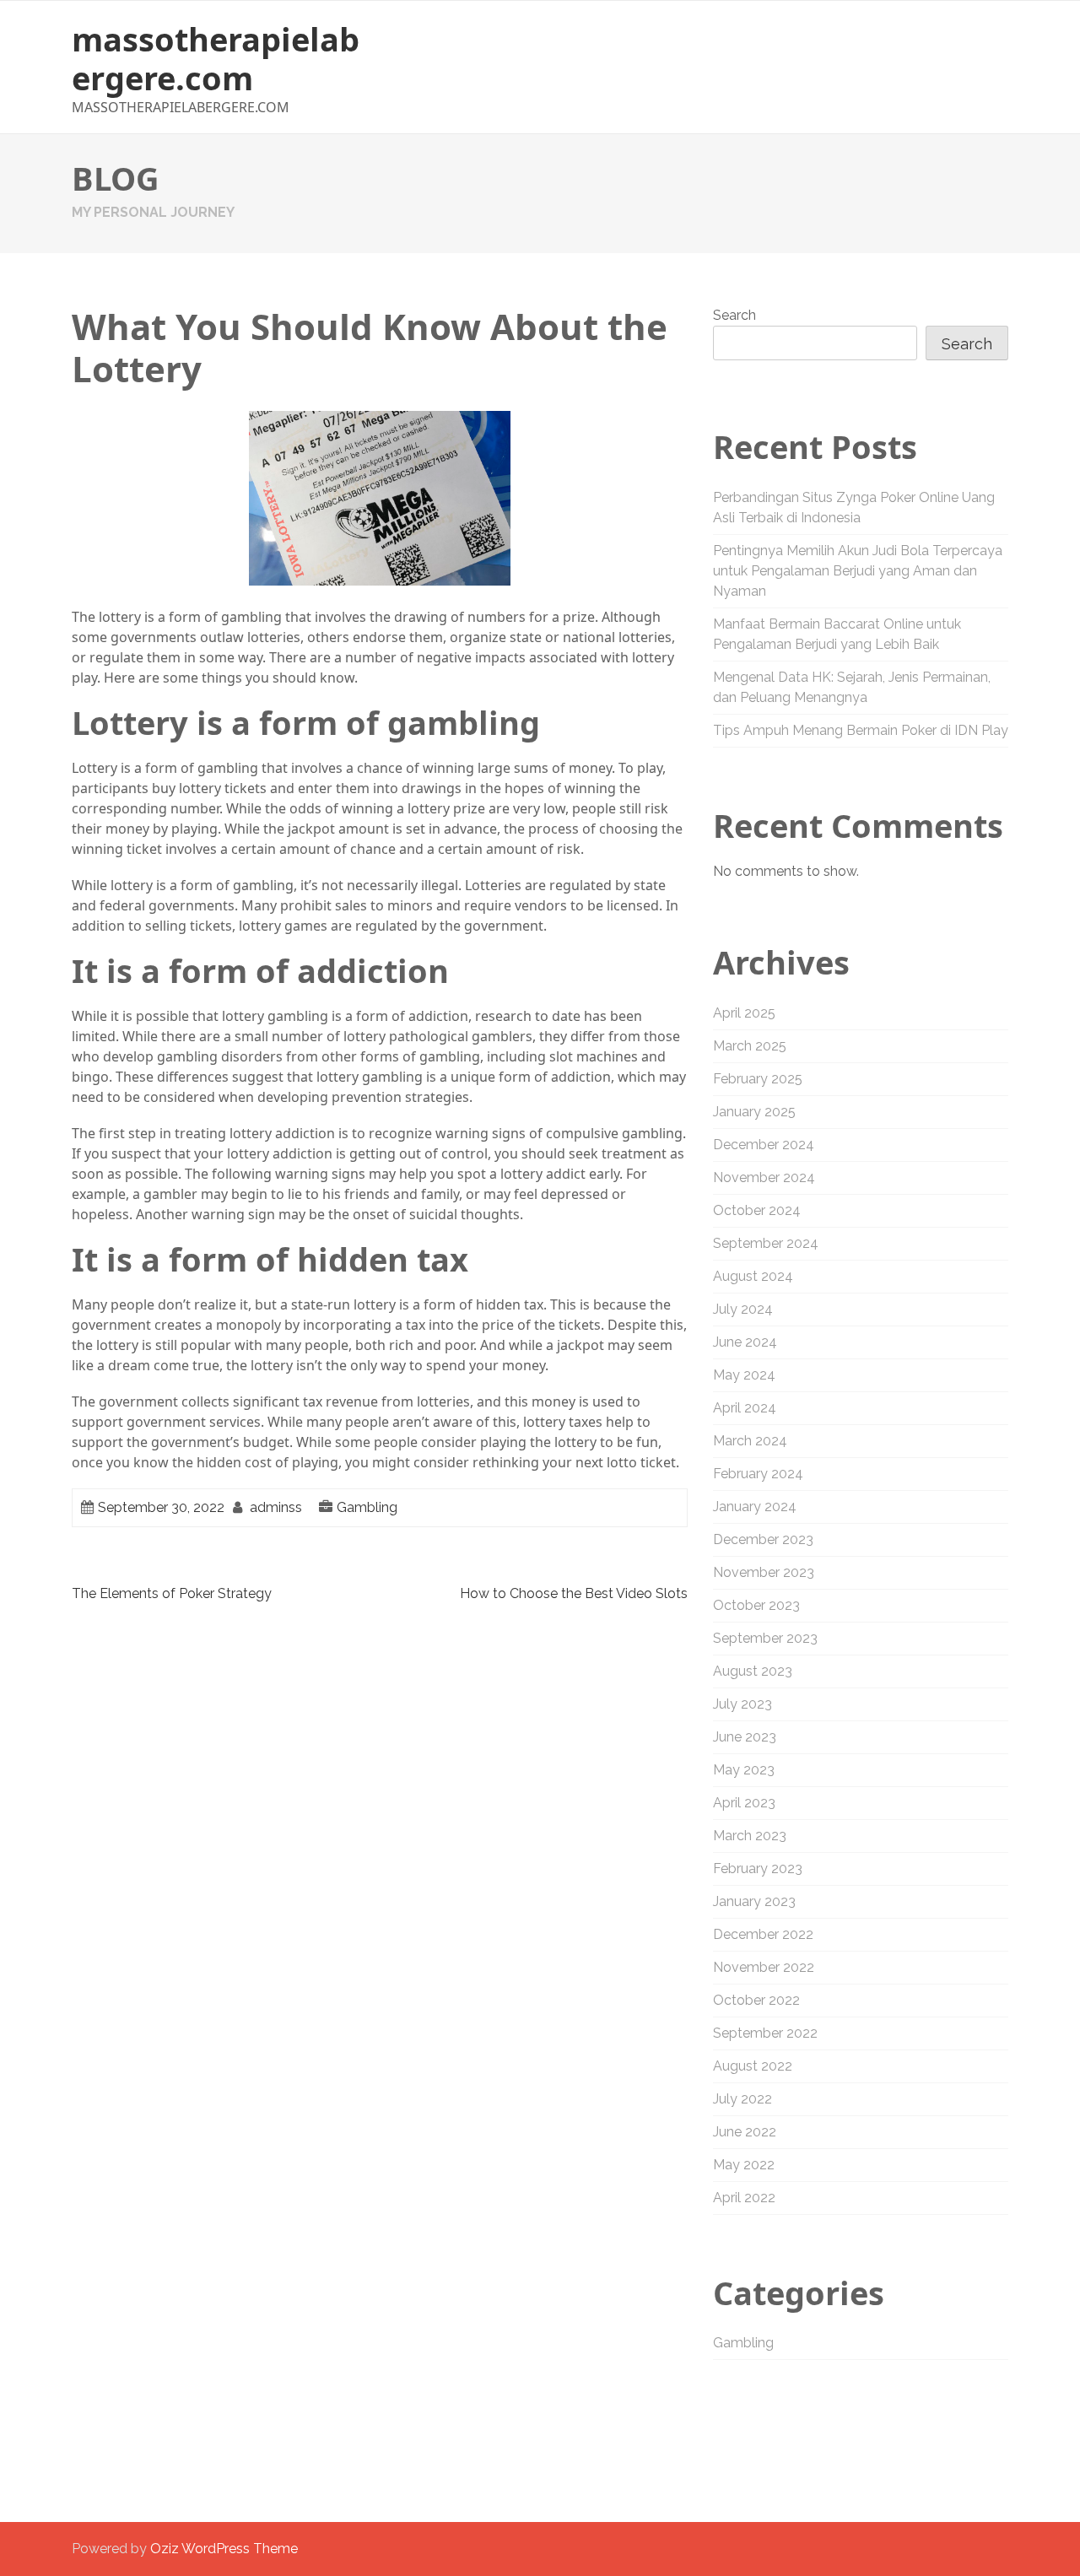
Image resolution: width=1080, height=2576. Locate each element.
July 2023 (742, 1704)
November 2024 (764, 1177)
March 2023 (750, 1836)
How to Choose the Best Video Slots (574, 1593)
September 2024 (766, 1243)
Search (734, 315)
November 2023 (764, 1572)
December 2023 (763, 1539)
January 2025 (754, 1112)
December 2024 (764, 1145)
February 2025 (758, 1079)
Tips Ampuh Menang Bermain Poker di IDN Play (861, 730)
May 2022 (744, 2165)
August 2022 (753, 2066)
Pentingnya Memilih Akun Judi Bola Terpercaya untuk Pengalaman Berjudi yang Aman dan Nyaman (858, 571)
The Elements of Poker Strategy (172, 1593)
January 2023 (754, 1901)
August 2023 (753, 1671)
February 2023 (758, 1869)
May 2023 (744, 1770)
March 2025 (750, 1046)
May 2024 (744, 1375)
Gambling (367, 1507)
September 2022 (765, 2033)
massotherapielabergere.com (216, 58)
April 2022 (744, 2198)
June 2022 (745, 2132)
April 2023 (744, 1803)
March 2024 (750, 1441)
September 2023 (765, 1638)
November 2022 (764, 1967)
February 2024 (758, 1474)
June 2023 (745, 1737)
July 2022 (742, 2099)
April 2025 (744, 1013)
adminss (276, 1507)
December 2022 (763, 1934)
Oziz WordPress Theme (224, 2549)
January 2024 (755, 1507)
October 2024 (757, 1210)
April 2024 (745, 1408)
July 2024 (743, 1309)
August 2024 (753, 1276)
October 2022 (756, 2000)
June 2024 (745, 1342)
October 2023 (756, 1605)
